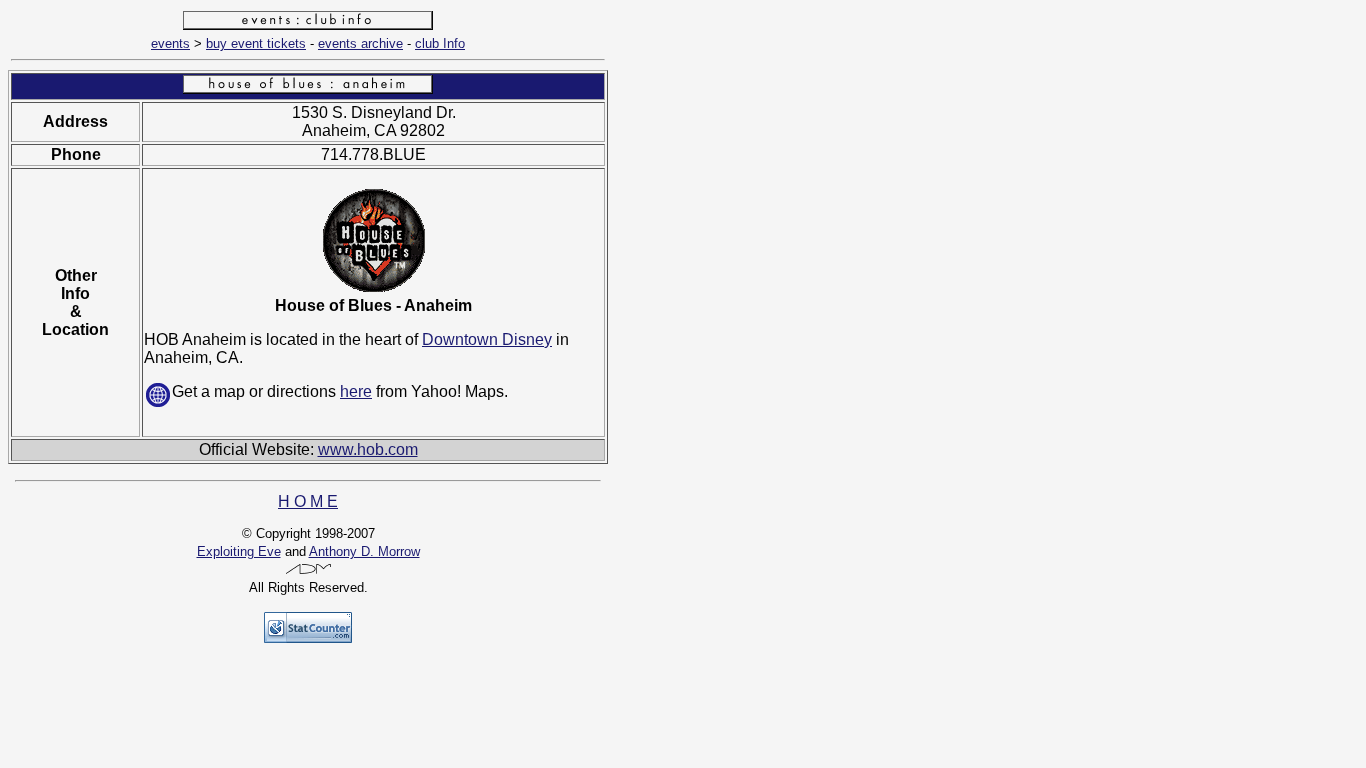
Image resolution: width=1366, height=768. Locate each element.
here (356, 391)
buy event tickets (256, 43)
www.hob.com (368, 449)
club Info (440, 43)
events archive (360, 43)
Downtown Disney (487, 339)
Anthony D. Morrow (364, 551)
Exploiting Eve (239, 551)
